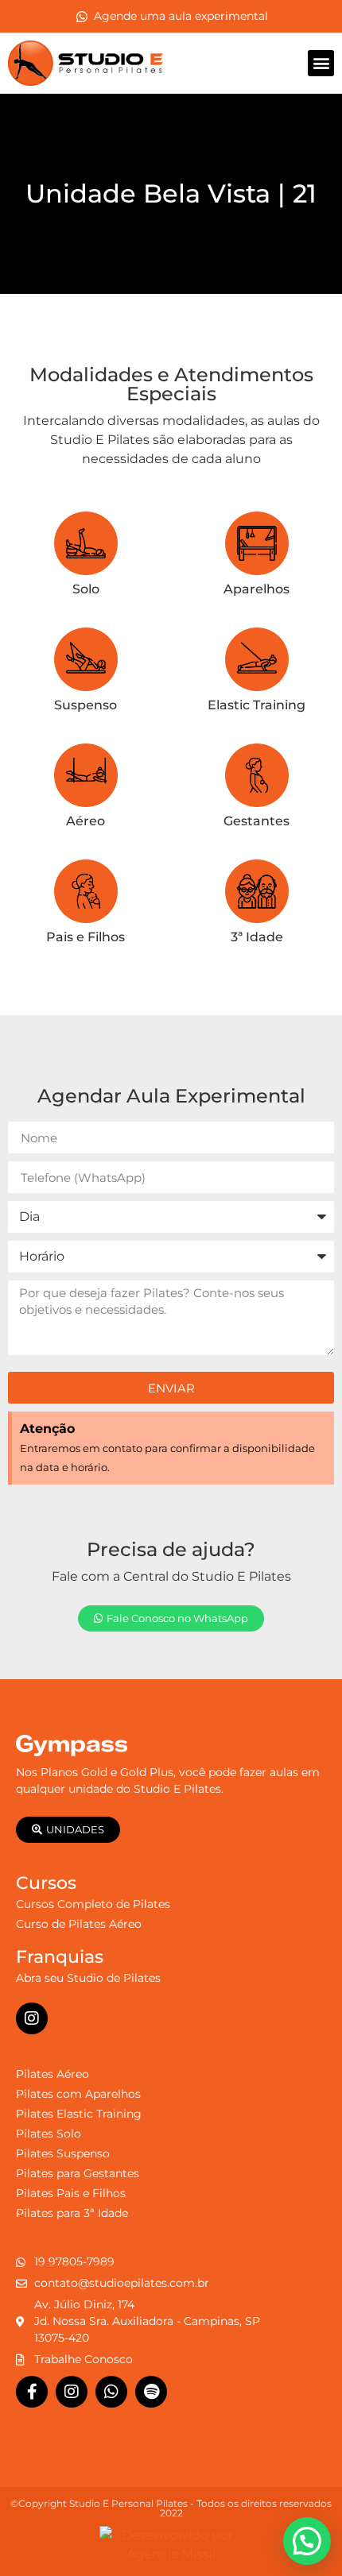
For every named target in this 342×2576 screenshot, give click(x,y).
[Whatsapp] (111, 2392)
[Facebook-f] (32, 2392)
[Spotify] (151, 2392)
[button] (321, 63)
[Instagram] (32, 2018)
